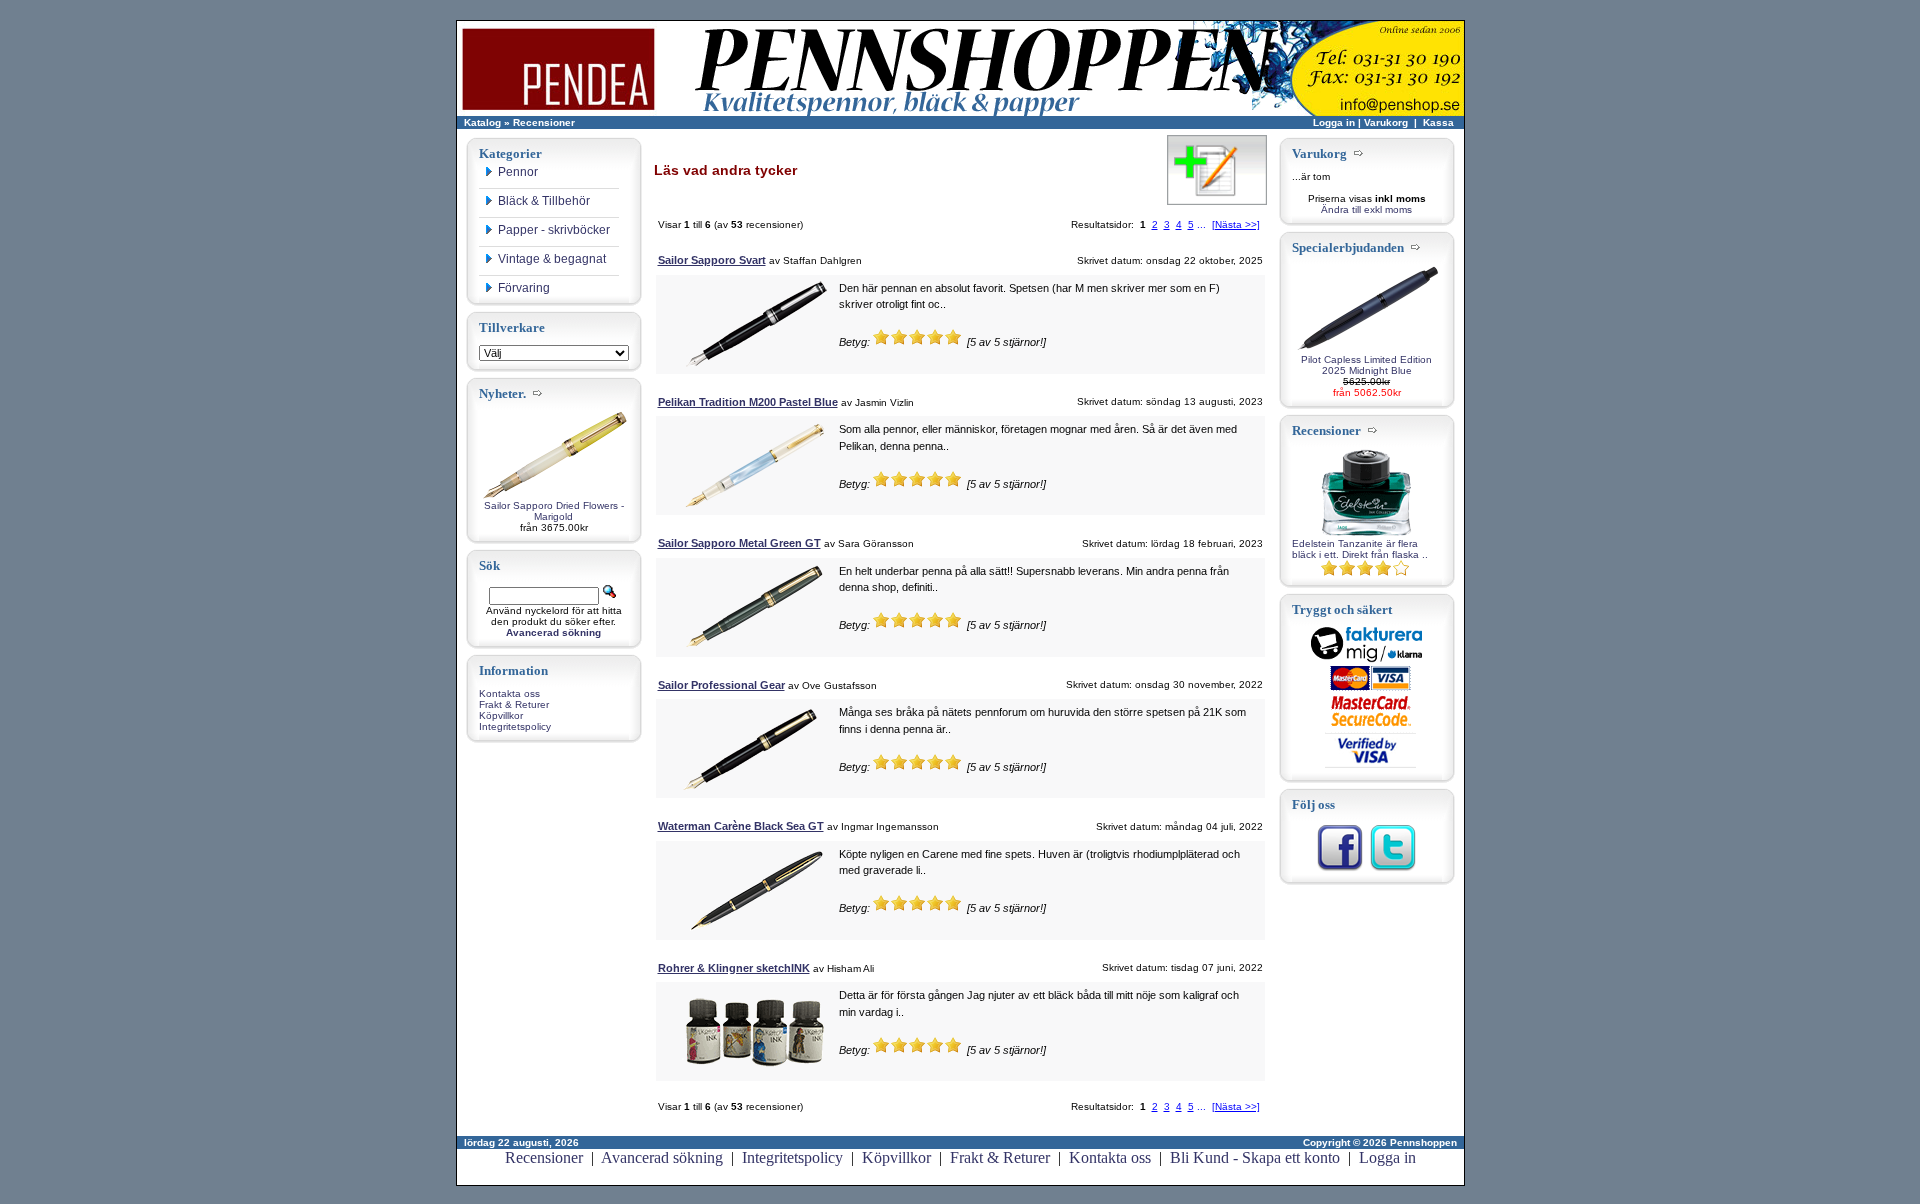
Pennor (518, 172)
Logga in (1334, 122)
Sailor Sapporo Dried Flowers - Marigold (554, 511)
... (1201, 224)
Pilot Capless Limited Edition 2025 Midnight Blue (1366, 365)
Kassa (1438, 122)
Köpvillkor (501, 715)
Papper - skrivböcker (554, 230)
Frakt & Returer (514, 704)
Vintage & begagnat (552, 259)
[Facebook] (1340, 868)
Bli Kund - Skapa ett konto (1255, 1157)
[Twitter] (1393, 868)
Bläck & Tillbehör (544, 201)
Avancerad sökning (662, 1157)
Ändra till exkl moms (1366, 209)
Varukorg (1386, 122)
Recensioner (544, 122)
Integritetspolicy (515, 726)
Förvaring (524, 288)
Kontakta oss (509, 693)
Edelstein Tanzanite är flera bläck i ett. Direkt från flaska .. (1360, 549)
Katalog (482, 122)
